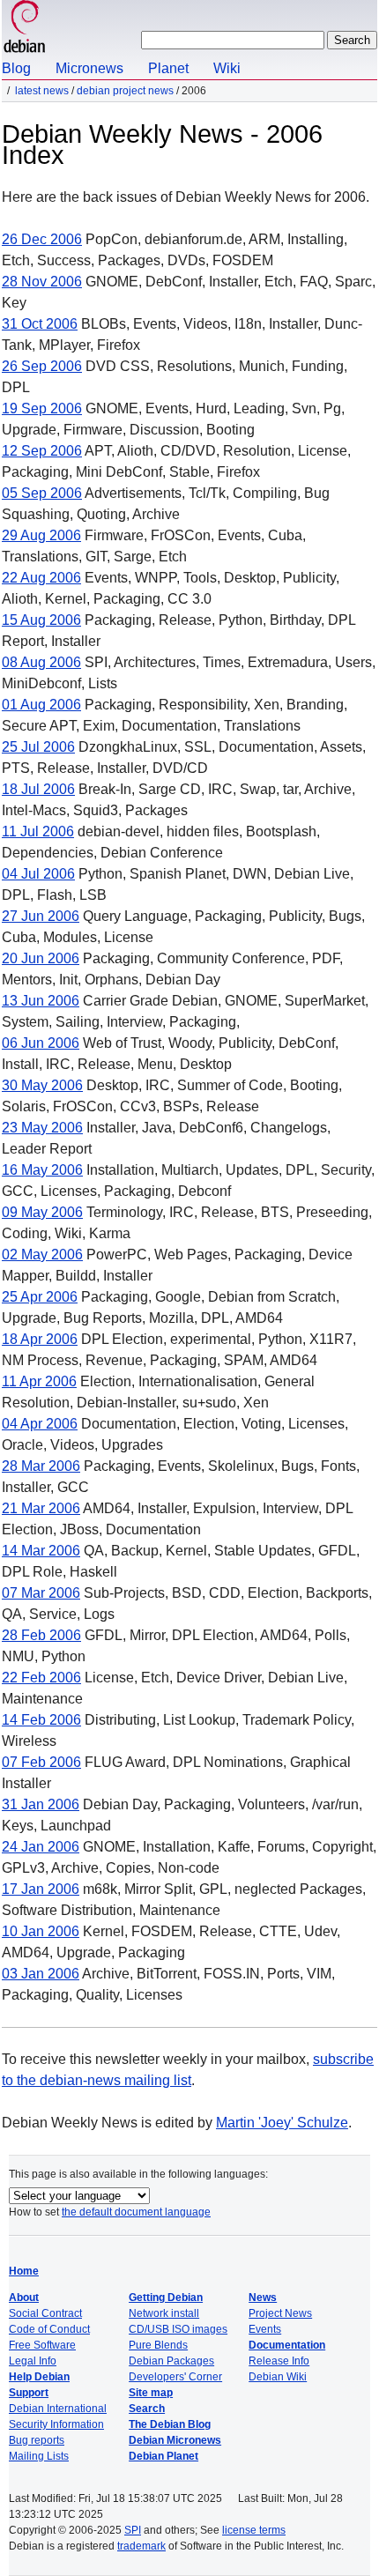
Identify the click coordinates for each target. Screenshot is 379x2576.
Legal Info (33, 2361)
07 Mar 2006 (41, 1593)
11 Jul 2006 (38, 831)
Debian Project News (125, 91)
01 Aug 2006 (41, 705)
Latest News (42, 91)
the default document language (136, 2212)
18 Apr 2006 (40, 1339)
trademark (141, 2546)
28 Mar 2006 (41, 1466)
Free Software (42, 2345)
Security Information (56, 2424)
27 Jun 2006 (41, 916)
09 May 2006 (42, 1212)
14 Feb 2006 (41, 1720)
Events (265, 2329)
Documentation (287, 2345)
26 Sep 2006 (42, 366)
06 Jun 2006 (41, 1043)
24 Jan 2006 (41, 1847)
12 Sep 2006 (42, 451)
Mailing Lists (39, 2456)
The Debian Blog (170, 2424)
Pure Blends (158, 2345)
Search (147, 2409)
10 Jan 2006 (41, 1931)
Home (24, 2271)
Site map (151, 2393)
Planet (168, 68)
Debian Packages (171, 2361)
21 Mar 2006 (41, 1508)
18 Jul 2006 (38, 789)
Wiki (227, 68)
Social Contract (45, 2313)
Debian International (58, 2409)
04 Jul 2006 (38, 874)
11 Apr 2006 (39, 1381)
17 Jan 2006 (41, 1889)
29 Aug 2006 (41, 535)
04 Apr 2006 (40, 1424)
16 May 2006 (42, 1170)
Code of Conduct (49, 2329)
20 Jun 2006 (41, 958)
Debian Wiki (278, 2377)
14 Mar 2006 (41, 1551)
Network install (164, 2313)
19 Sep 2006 (42, 408)
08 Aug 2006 (41, 662)
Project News (280, 2313)
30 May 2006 (42, 1085)
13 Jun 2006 (41, 1001)
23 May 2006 (42, 1128)
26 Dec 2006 (42, 239)
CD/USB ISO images (178, 2329)
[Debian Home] (25, 29)
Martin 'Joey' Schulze (282, 2123)
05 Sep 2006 (42, 493)
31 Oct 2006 (40, 324)
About (24, 2298)
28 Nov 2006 (42, 282)
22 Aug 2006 (41, 578)
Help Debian (39, 2377)
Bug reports (37, 2440)
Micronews (89, 68)
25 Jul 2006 (38, 747)
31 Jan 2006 (41, 1804)
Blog (16, 68)
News (263, 2298)
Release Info (279, 2361)
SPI (133, 2530)
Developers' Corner (175, 2377)
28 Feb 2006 (41, 1635)
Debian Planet (163, 2456)
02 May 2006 (42, 1255)
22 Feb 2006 (41, 1678)
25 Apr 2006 (40, 1297)
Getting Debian (166, 2298)
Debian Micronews (175, 2440)
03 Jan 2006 (41, 1974)
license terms (254, 2530)
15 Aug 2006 (41, 620)
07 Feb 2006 (41, 1762)
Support (29, 2393)
